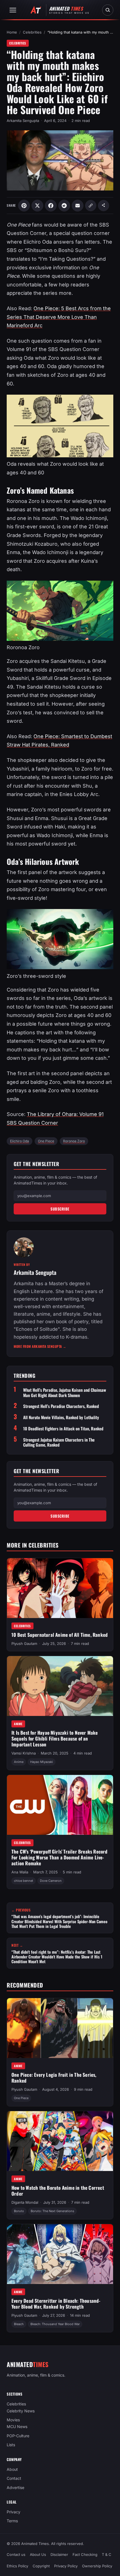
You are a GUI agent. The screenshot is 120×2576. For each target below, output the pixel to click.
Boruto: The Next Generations (52, 2211)
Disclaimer (59, 2554)
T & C (107, 2554)
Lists (11, 2445)
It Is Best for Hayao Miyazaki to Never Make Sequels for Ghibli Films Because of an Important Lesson (55, 1738)
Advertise (15, 2487)
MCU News (17, 2427)
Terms (12, 2521)
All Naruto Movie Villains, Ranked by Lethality (61, 1417)
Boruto (19, 2211)
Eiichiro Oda (20, 1141)
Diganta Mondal (25, 2202)
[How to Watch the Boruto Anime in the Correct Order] (60, 2141)
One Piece (46, 1141)
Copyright (41, 2566)
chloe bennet (24, 1881)
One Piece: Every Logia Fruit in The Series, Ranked (54, 2078)
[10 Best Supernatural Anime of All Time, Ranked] (60, 1588)
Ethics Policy (17, 2566)
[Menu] (13, 10)
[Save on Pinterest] (24, 206)
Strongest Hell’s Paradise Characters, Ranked (61, 1406)
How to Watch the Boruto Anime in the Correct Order (58, 2191)
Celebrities (32, 32)
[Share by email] (78, 206)
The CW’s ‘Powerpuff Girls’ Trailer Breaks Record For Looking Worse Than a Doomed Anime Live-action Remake (60, 1857)
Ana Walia (20, 1872)
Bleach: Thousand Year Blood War (55, 2324)
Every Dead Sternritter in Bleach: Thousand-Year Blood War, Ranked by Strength (56, 2304)
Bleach (19, 2324)
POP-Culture (18, 2436)
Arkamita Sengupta (23, 121)
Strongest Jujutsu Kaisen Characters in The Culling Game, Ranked (59, 1442)
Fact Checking (85, 2554)
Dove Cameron (51, 1881)
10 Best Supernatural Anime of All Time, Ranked (60, 1635)
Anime (18, 1724)
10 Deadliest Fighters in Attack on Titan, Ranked (63, 1429)
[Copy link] (91, 206)
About (12, 2469)
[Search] (108, 10)
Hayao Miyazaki (42, 1762)
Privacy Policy (66, 2566)
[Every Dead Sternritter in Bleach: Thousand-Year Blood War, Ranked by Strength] (60, 2254)
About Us (38, 2554)
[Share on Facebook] (51, 206)
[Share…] (104, 206)
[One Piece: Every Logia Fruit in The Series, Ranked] (60, 2028)
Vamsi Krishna (24, 1753)
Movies (13, 2420)
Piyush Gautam (24, 1643)
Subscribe (60, 1209)
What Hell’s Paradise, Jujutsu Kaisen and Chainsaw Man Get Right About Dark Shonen (65, 1393)
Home (12, 32)
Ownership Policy (97, 2566)
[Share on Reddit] (64, 206)
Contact (14, 2479)
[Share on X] (37, 206)
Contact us (16, 2554)
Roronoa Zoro (74, 1141)
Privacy (14, 2512)
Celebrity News (21, 2411)
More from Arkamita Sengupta (40, 1346)
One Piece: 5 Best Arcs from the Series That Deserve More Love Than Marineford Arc (59, 317)
